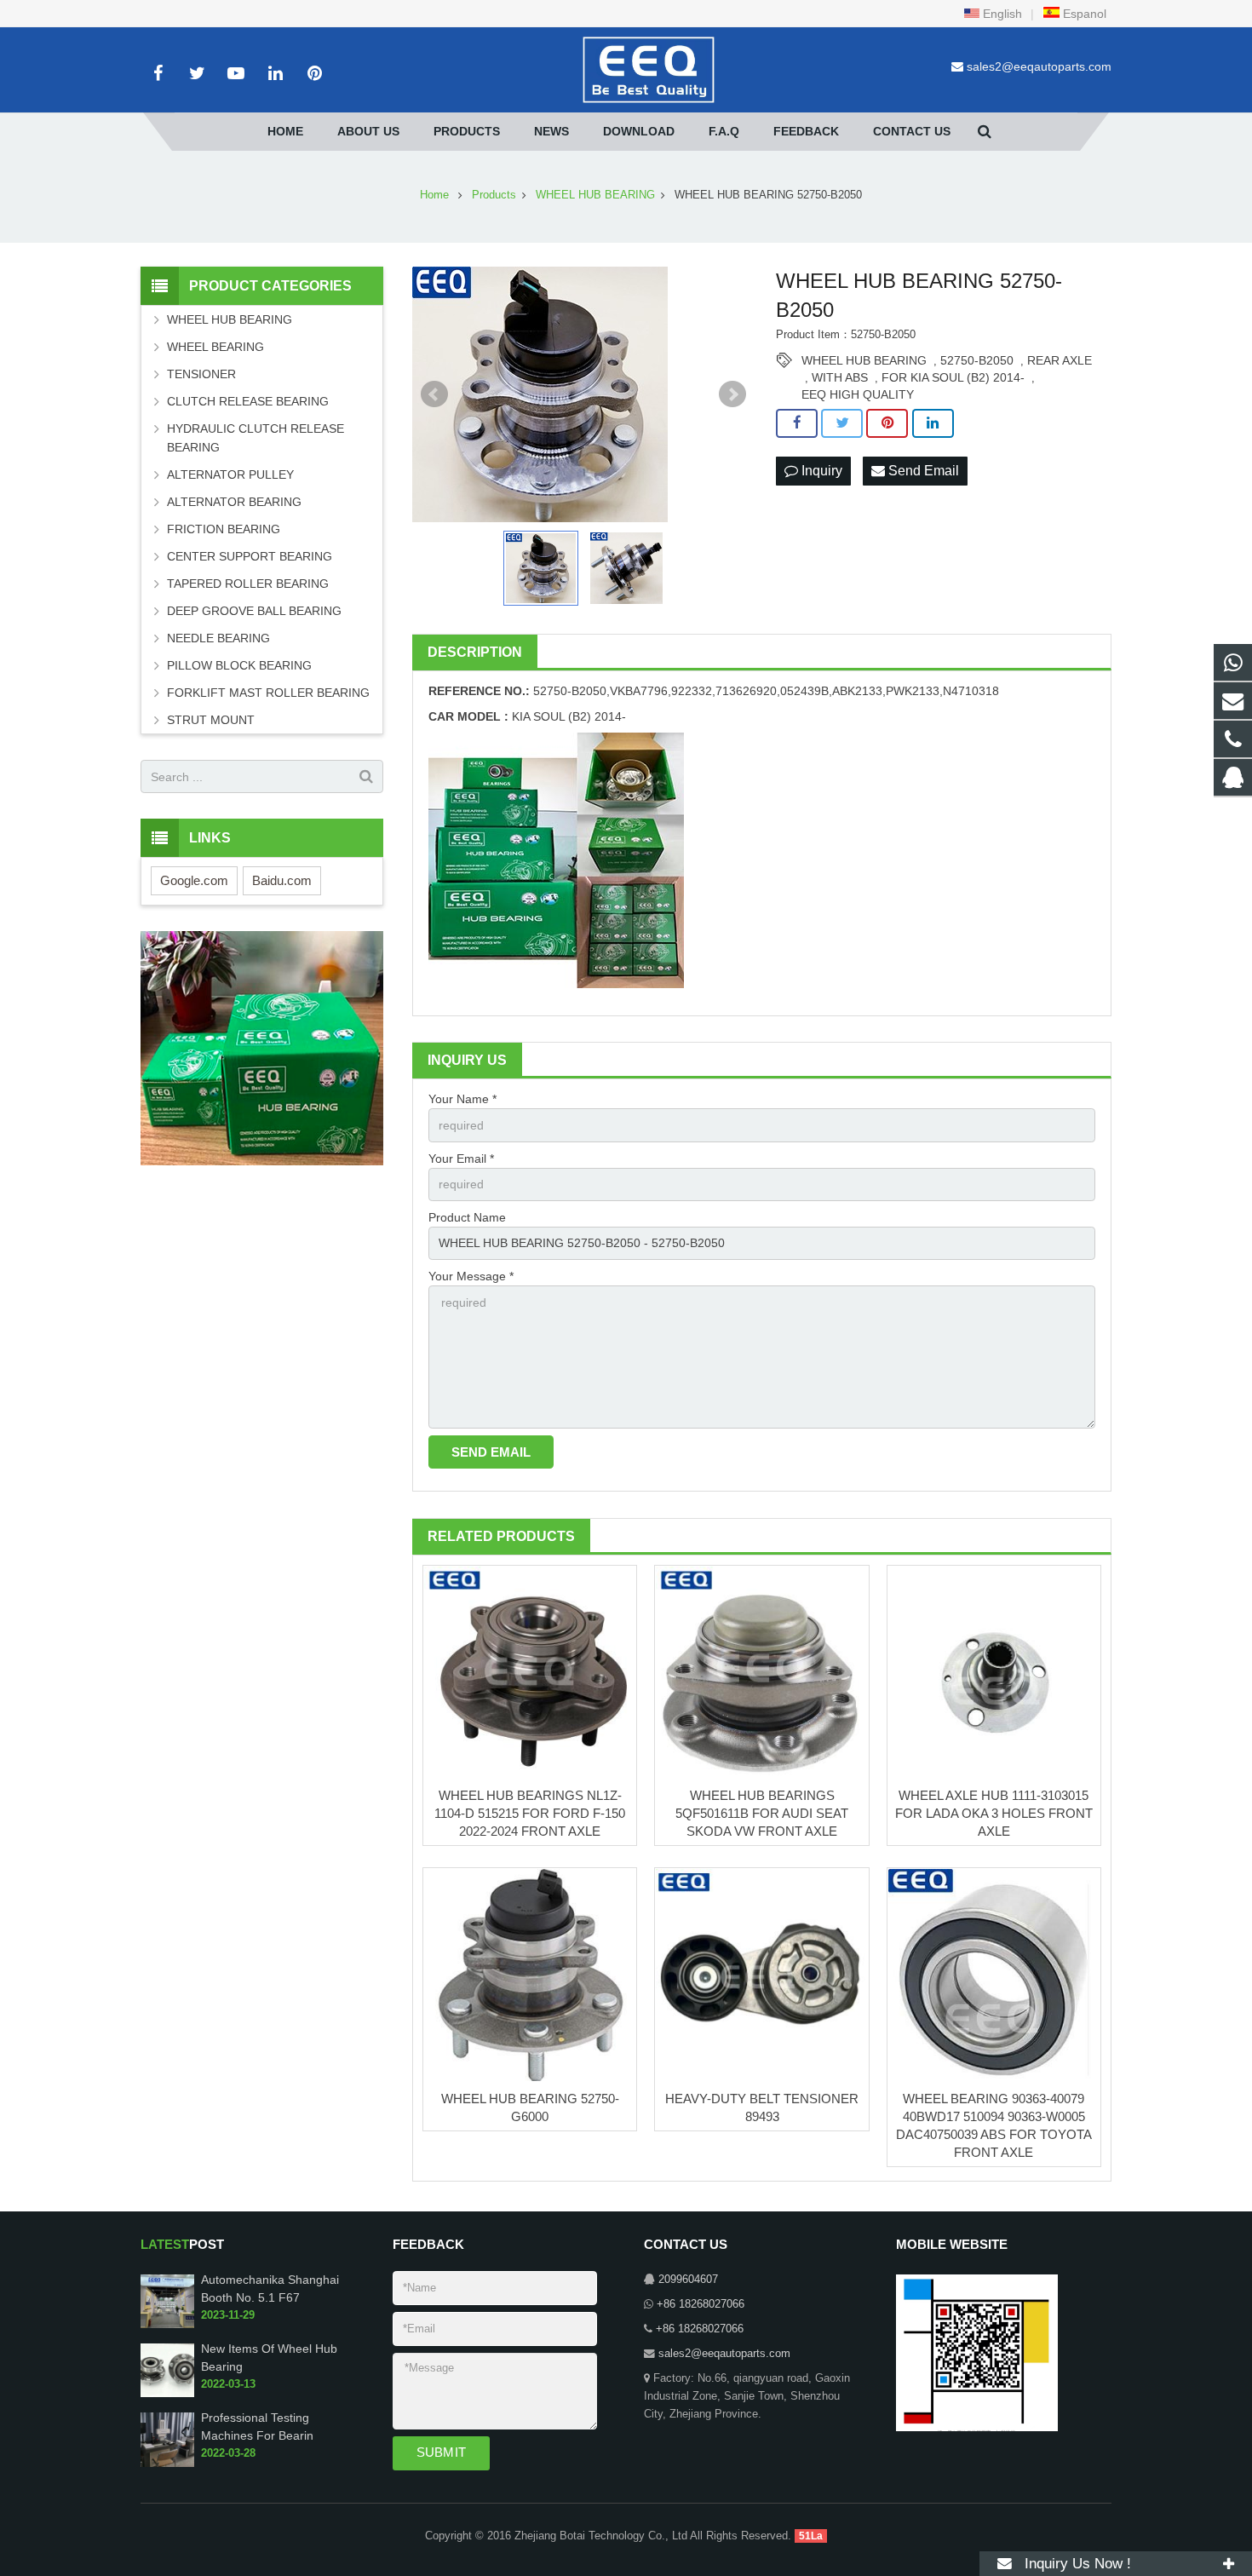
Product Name (467, 1217)
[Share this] (797, 423)
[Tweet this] (842, 423)
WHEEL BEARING (215, 347)
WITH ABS (840, 377)
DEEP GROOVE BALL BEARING (254, 611)
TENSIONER (201, 374)
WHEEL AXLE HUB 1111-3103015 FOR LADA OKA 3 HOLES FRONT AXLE (994, 1813)
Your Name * (462, 1099)
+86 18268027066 (701, 2304)
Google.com (194, 880)
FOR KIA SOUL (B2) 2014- (953, 377)
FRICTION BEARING (224, 529)
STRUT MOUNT (211, 720)
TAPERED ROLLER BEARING (248, 584)
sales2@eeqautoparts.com (1039, 66)
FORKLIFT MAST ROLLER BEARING (268, 693)
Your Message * (471, 1276)
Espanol (1083, 14)
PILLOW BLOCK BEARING (239, 665)
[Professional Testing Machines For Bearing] (167, 2464)
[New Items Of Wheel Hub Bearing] (167, 2395)
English (1001, 14)
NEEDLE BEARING (218, 638)
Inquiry (820, 471)
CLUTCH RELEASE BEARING (248, 401)
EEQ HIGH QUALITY (858, 394)
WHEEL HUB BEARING (864, 360)
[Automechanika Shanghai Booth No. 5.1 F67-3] (167, 2325)
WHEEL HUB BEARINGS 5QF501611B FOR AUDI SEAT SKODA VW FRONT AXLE (762, 1813)
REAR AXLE (1060, 360)
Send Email (922, 471)
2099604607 (688, 2280)
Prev (434, 394)
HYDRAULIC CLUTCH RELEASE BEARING (256, 438)
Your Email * (461, 1159)
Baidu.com (282, 880)
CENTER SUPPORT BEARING (250, 556)
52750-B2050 (977, 360)
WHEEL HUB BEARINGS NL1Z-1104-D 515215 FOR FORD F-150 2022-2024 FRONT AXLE (530, 1813)
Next (732, 394)
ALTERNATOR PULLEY (230, 474)
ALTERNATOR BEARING (234, 502)
